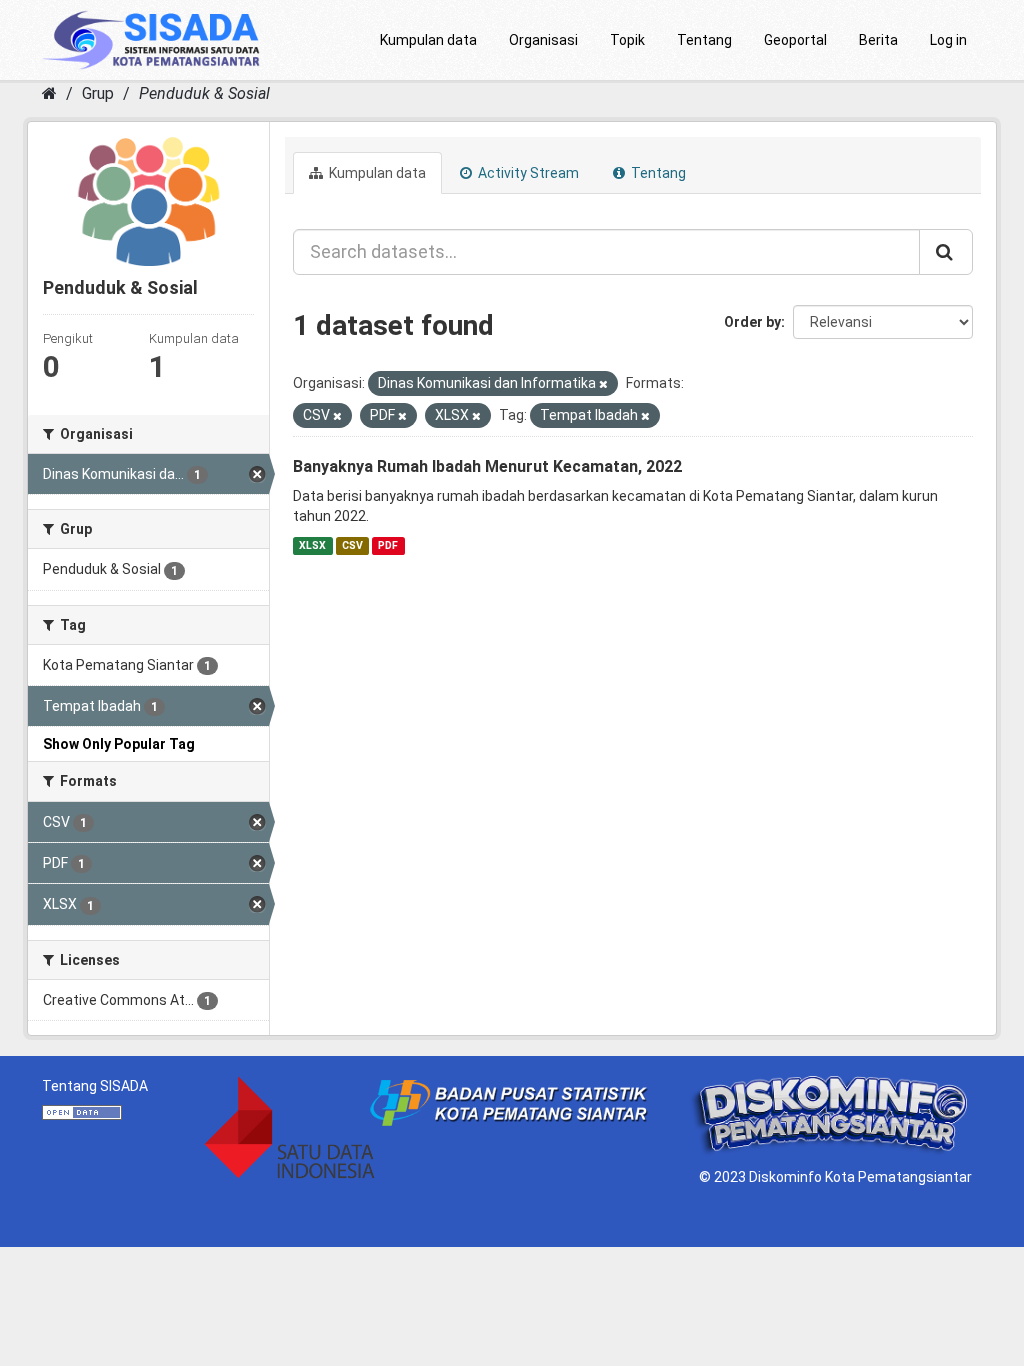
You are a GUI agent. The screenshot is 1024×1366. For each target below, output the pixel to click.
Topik (627, 40)
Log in (948, 40)
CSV (352, 545)
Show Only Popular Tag (119, 744)
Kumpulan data (428, 40)
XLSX (312, 545)
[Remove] (603, 384)
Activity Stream (527, 173)
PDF (388, 545)
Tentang (704, 40)
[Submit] (946, 252)
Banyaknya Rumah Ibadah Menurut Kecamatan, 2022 (487, 466)
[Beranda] (49, 93)
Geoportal (795, 40)
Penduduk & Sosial (204, 93)
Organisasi (543, 40)
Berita (878, 40)
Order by (752, 322)
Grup (98, 93)
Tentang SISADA (95, 1086)
